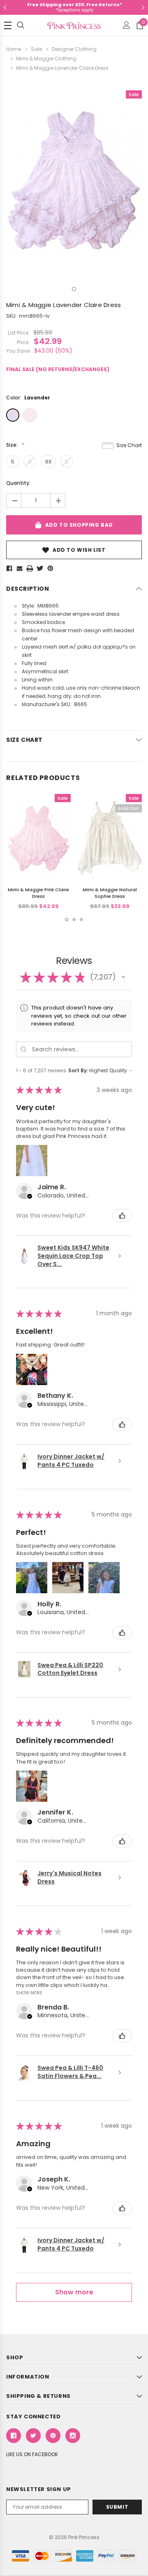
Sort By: (78, 1070)
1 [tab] (74, 289)
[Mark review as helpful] (122, 1216)
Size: (13, 445)
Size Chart (129, 445)
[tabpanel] (74, 180)
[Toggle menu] (8, 25)
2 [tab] (74, 920)
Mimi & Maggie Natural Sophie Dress (110, 893)
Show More (29, 1993)
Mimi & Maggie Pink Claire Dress (38, 893)
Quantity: (18, 483)
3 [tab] (81, 920)
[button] (123, 977)
